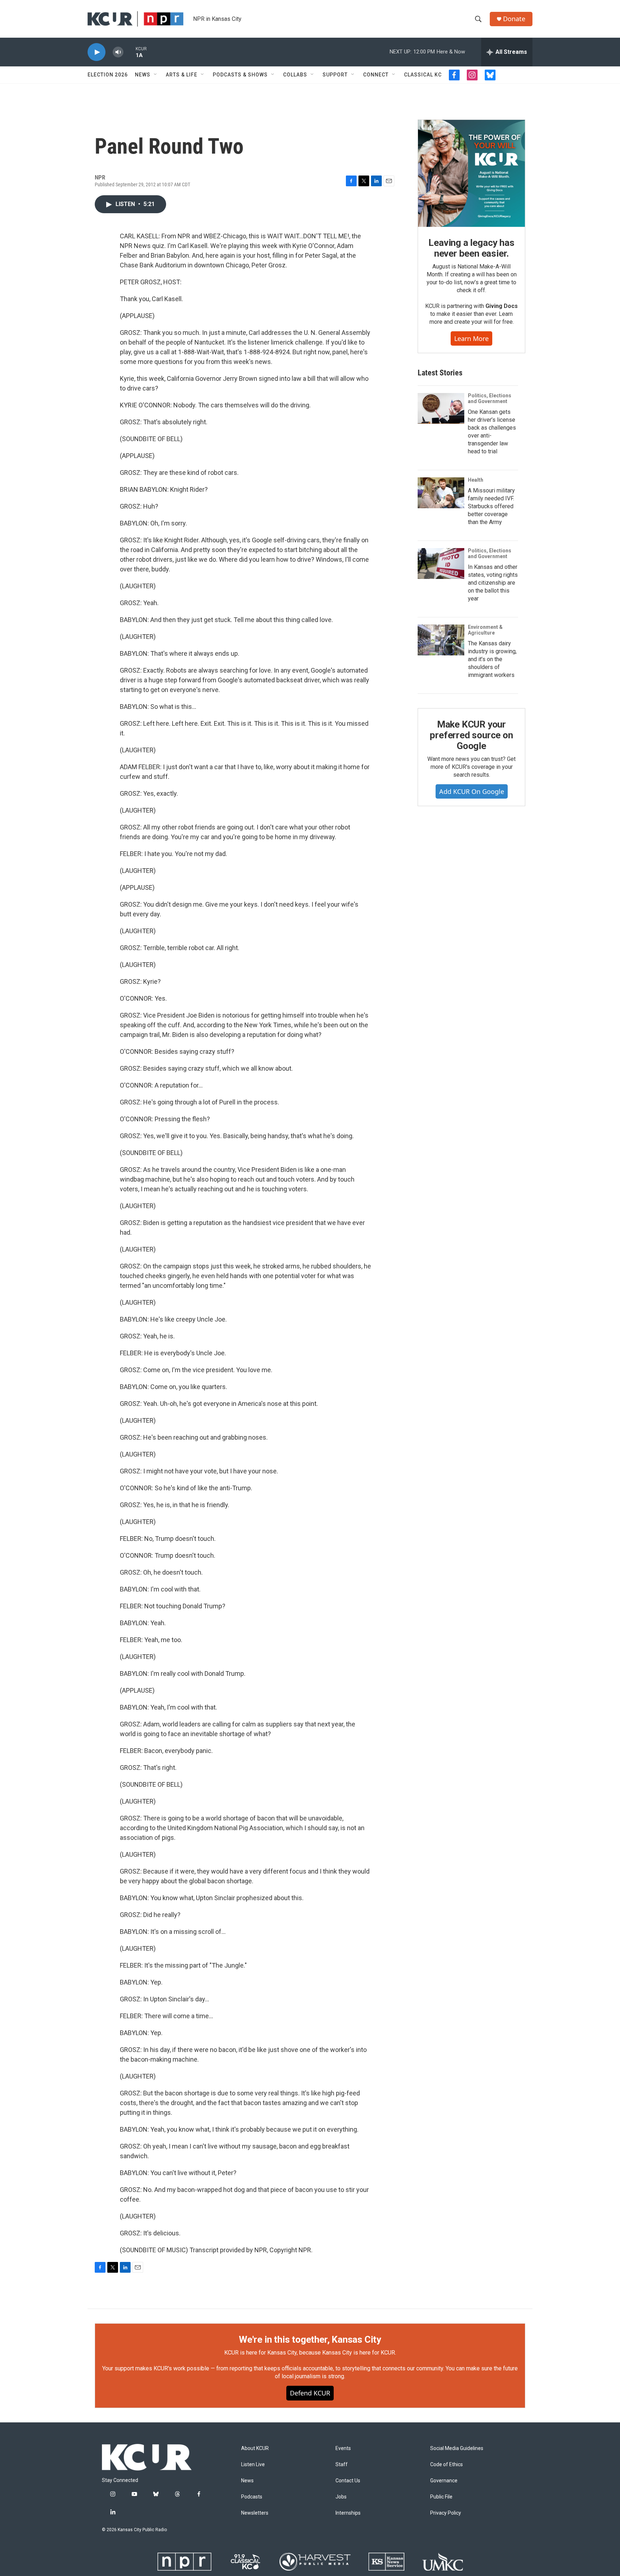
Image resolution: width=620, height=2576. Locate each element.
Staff (342, 2465)
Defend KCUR (310, 2393)
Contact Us (348, 2481)
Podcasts (252, 2497)
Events (343, 2448)
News (143, 75)
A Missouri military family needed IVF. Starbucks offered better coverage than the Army (491, 506)
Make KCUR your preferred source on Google (471, 735)
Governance (444, 2481)
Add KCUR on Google (472, 791)
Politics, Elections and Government (490, 398)
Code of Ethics (447, 2465)
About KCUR (255, 2448)
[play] (97, 52)
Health (476, 480)
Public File (441, 2497)
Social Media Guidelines (457, 2448)
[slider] (130, 52)
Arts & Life (182, 75)
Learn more (471, 338)
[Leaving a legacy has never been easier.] (471, 173)
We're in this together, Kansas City (310, 2339)
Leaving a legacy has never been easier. (471, 248)
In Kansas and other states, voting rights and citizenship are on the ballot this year (493, 583)
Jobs (341, 2497)
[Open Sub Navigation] (156, 75)
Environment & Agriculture (485, 630)
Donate (514, 19)
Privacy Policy (446, 2513)
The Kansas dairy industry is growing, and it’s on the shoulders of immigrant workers (492, 659)
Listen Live (253, 2465)
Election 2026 (108, 75)
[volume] (118, 52)
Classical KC (423, 75)
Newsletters (255, 2513)
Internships (348, 2513)
